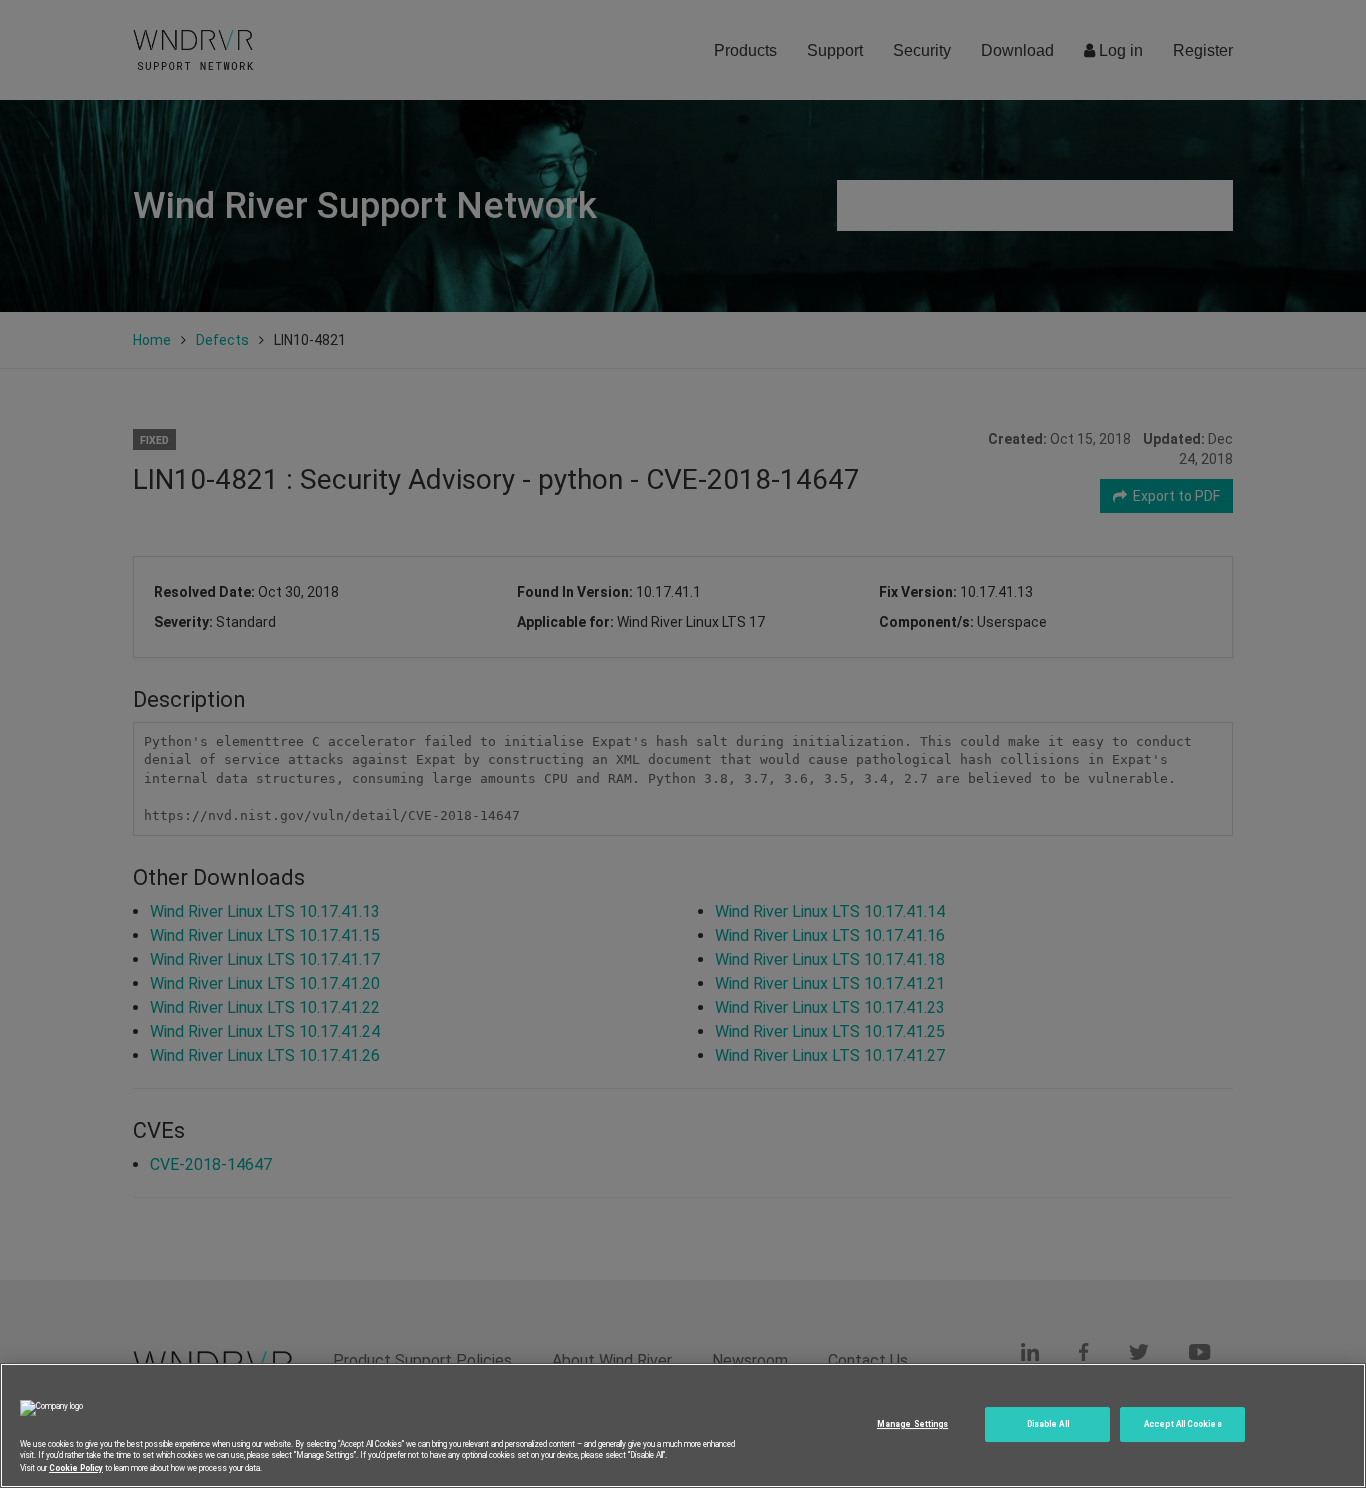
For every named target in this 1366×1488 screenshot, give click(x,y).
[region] (683, 1425)
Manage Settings (912, 1424)
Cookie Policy (76, 1467)
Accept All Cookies (1182, 1424)
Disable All (1048, 1424)
